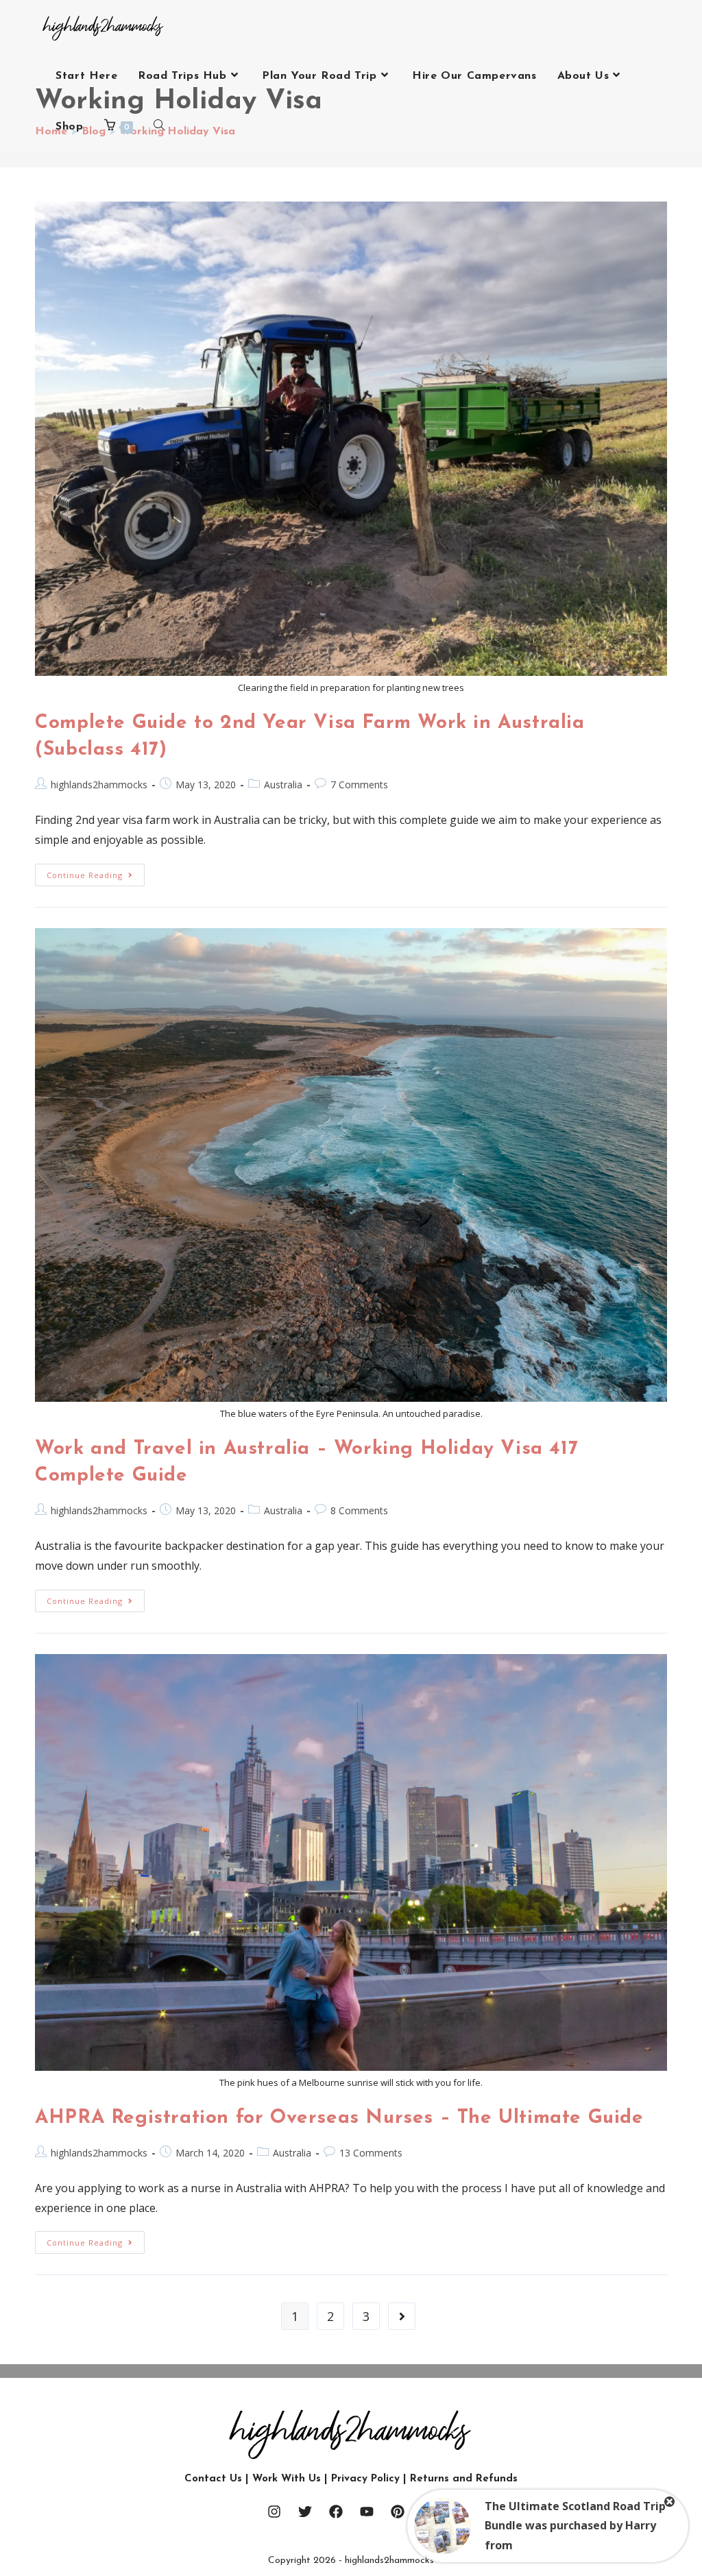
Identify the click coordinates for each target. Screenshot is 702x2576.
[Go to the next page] (402, 2316)
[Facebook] (336, 2512)
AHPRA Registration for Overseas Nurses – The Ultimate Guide (339, 2118)
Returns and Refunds (464, 2479)
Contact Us (213, 2479)
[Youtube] (367, 2512)
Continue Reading (96, 872)
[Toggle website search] (159, 127)
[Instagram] (274, 2512)
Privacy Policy (365, 2479)
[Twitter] (305, 2512)
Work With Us (287, 2479)
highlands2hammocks (99, 785)
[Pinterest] (398, 2512)
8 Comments (359, 1510)
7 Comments (359, 785)
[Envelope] (428, 2512)
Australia (283, 785)
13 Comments (371, 2153)
